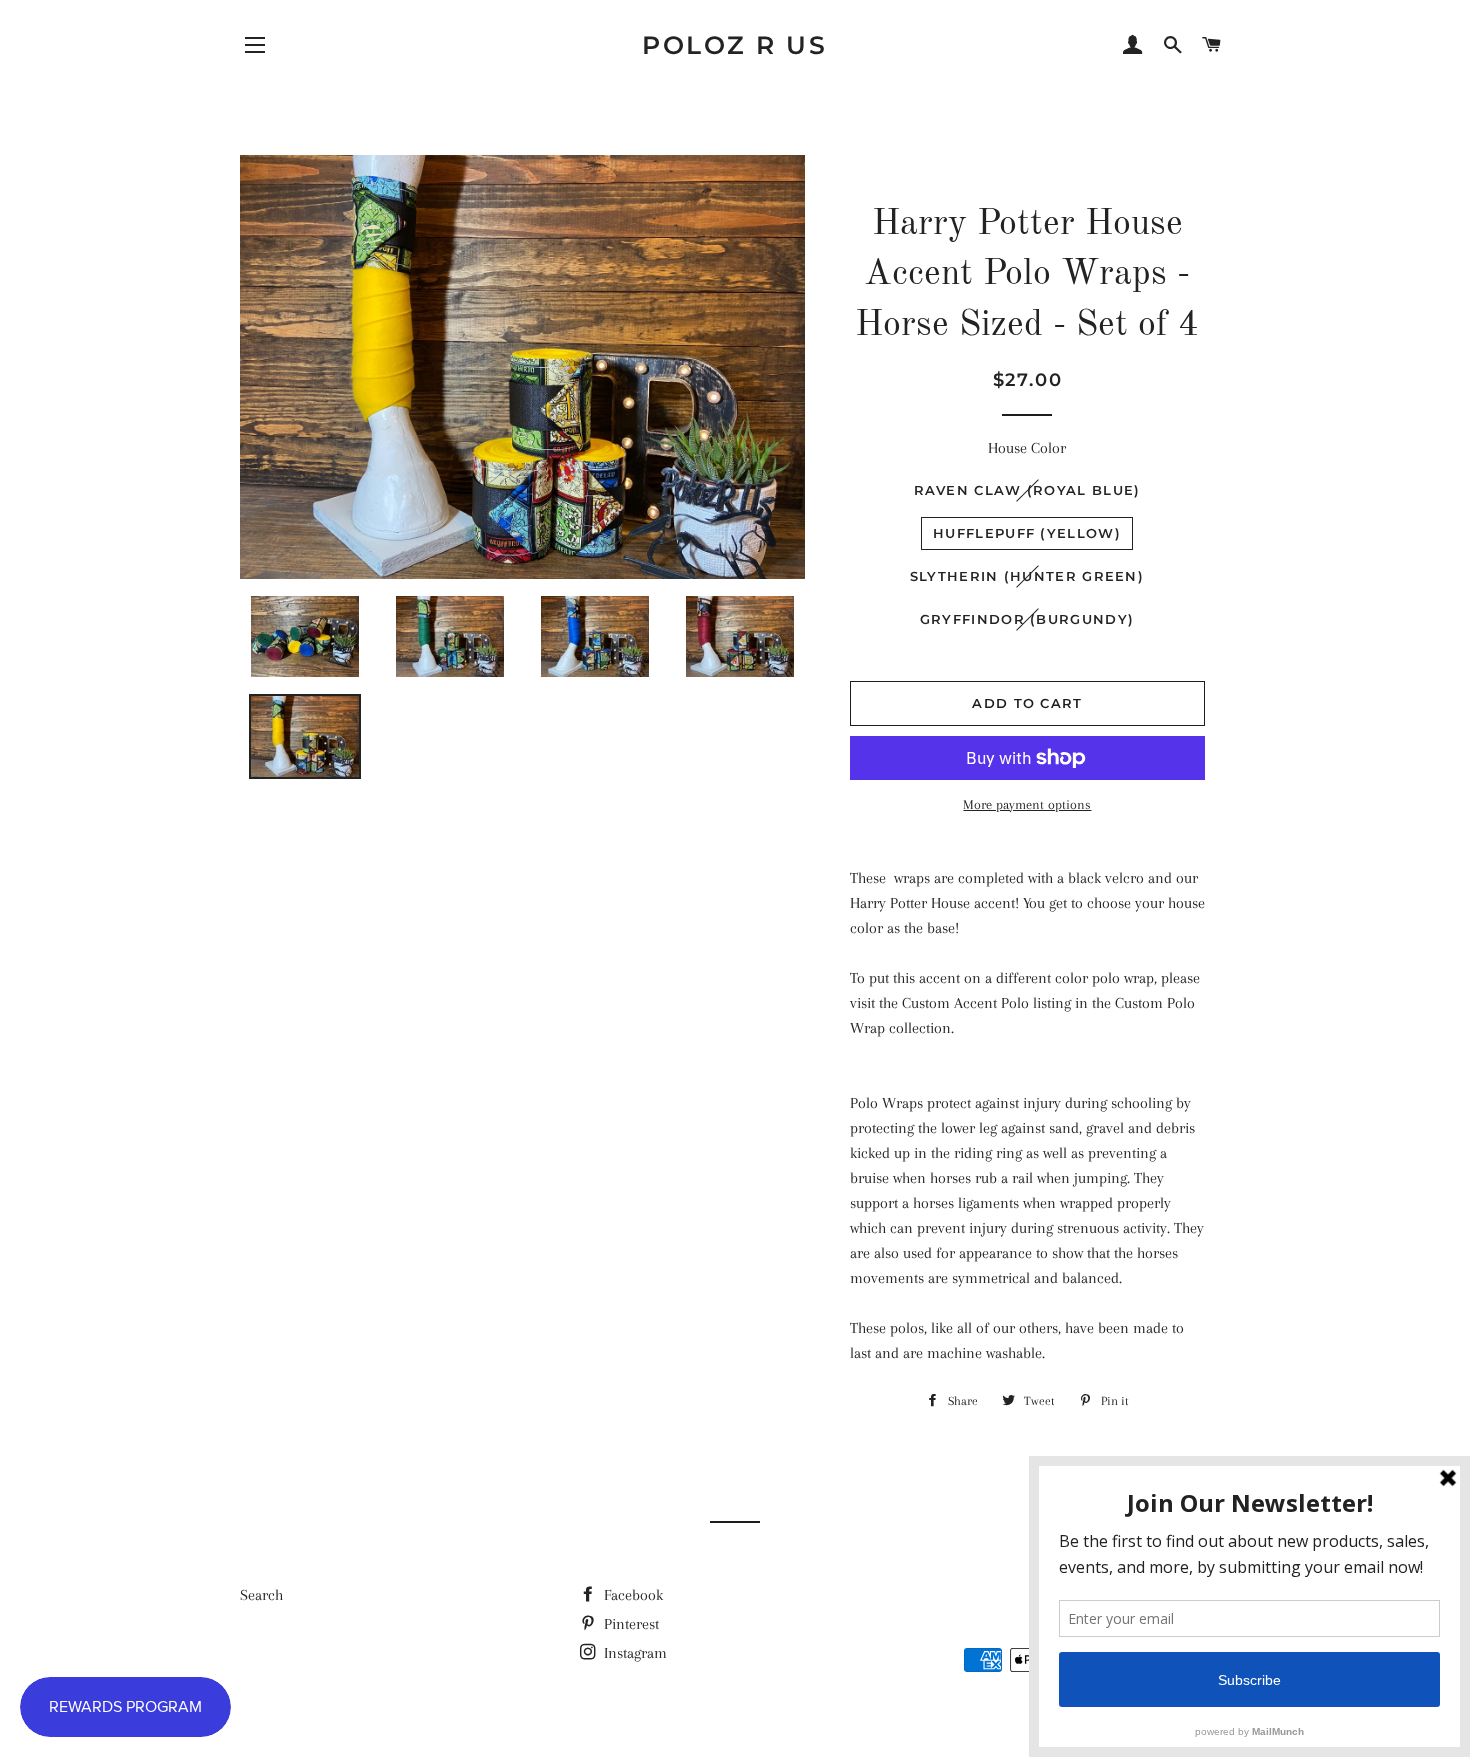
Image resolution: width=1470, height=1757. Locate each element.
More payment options (1027, 804)
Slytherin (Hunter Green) (1027, 576)
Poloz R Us (734, 45)
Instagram (633, 1653)
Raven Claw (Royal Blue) (1027, 490)
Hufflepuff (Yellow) (1027, 533)
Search (261, 1595)
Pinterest (629, 1624)
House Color (1027, 448)
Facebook (631, 1595)
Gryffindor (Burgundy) (1027, 619)
